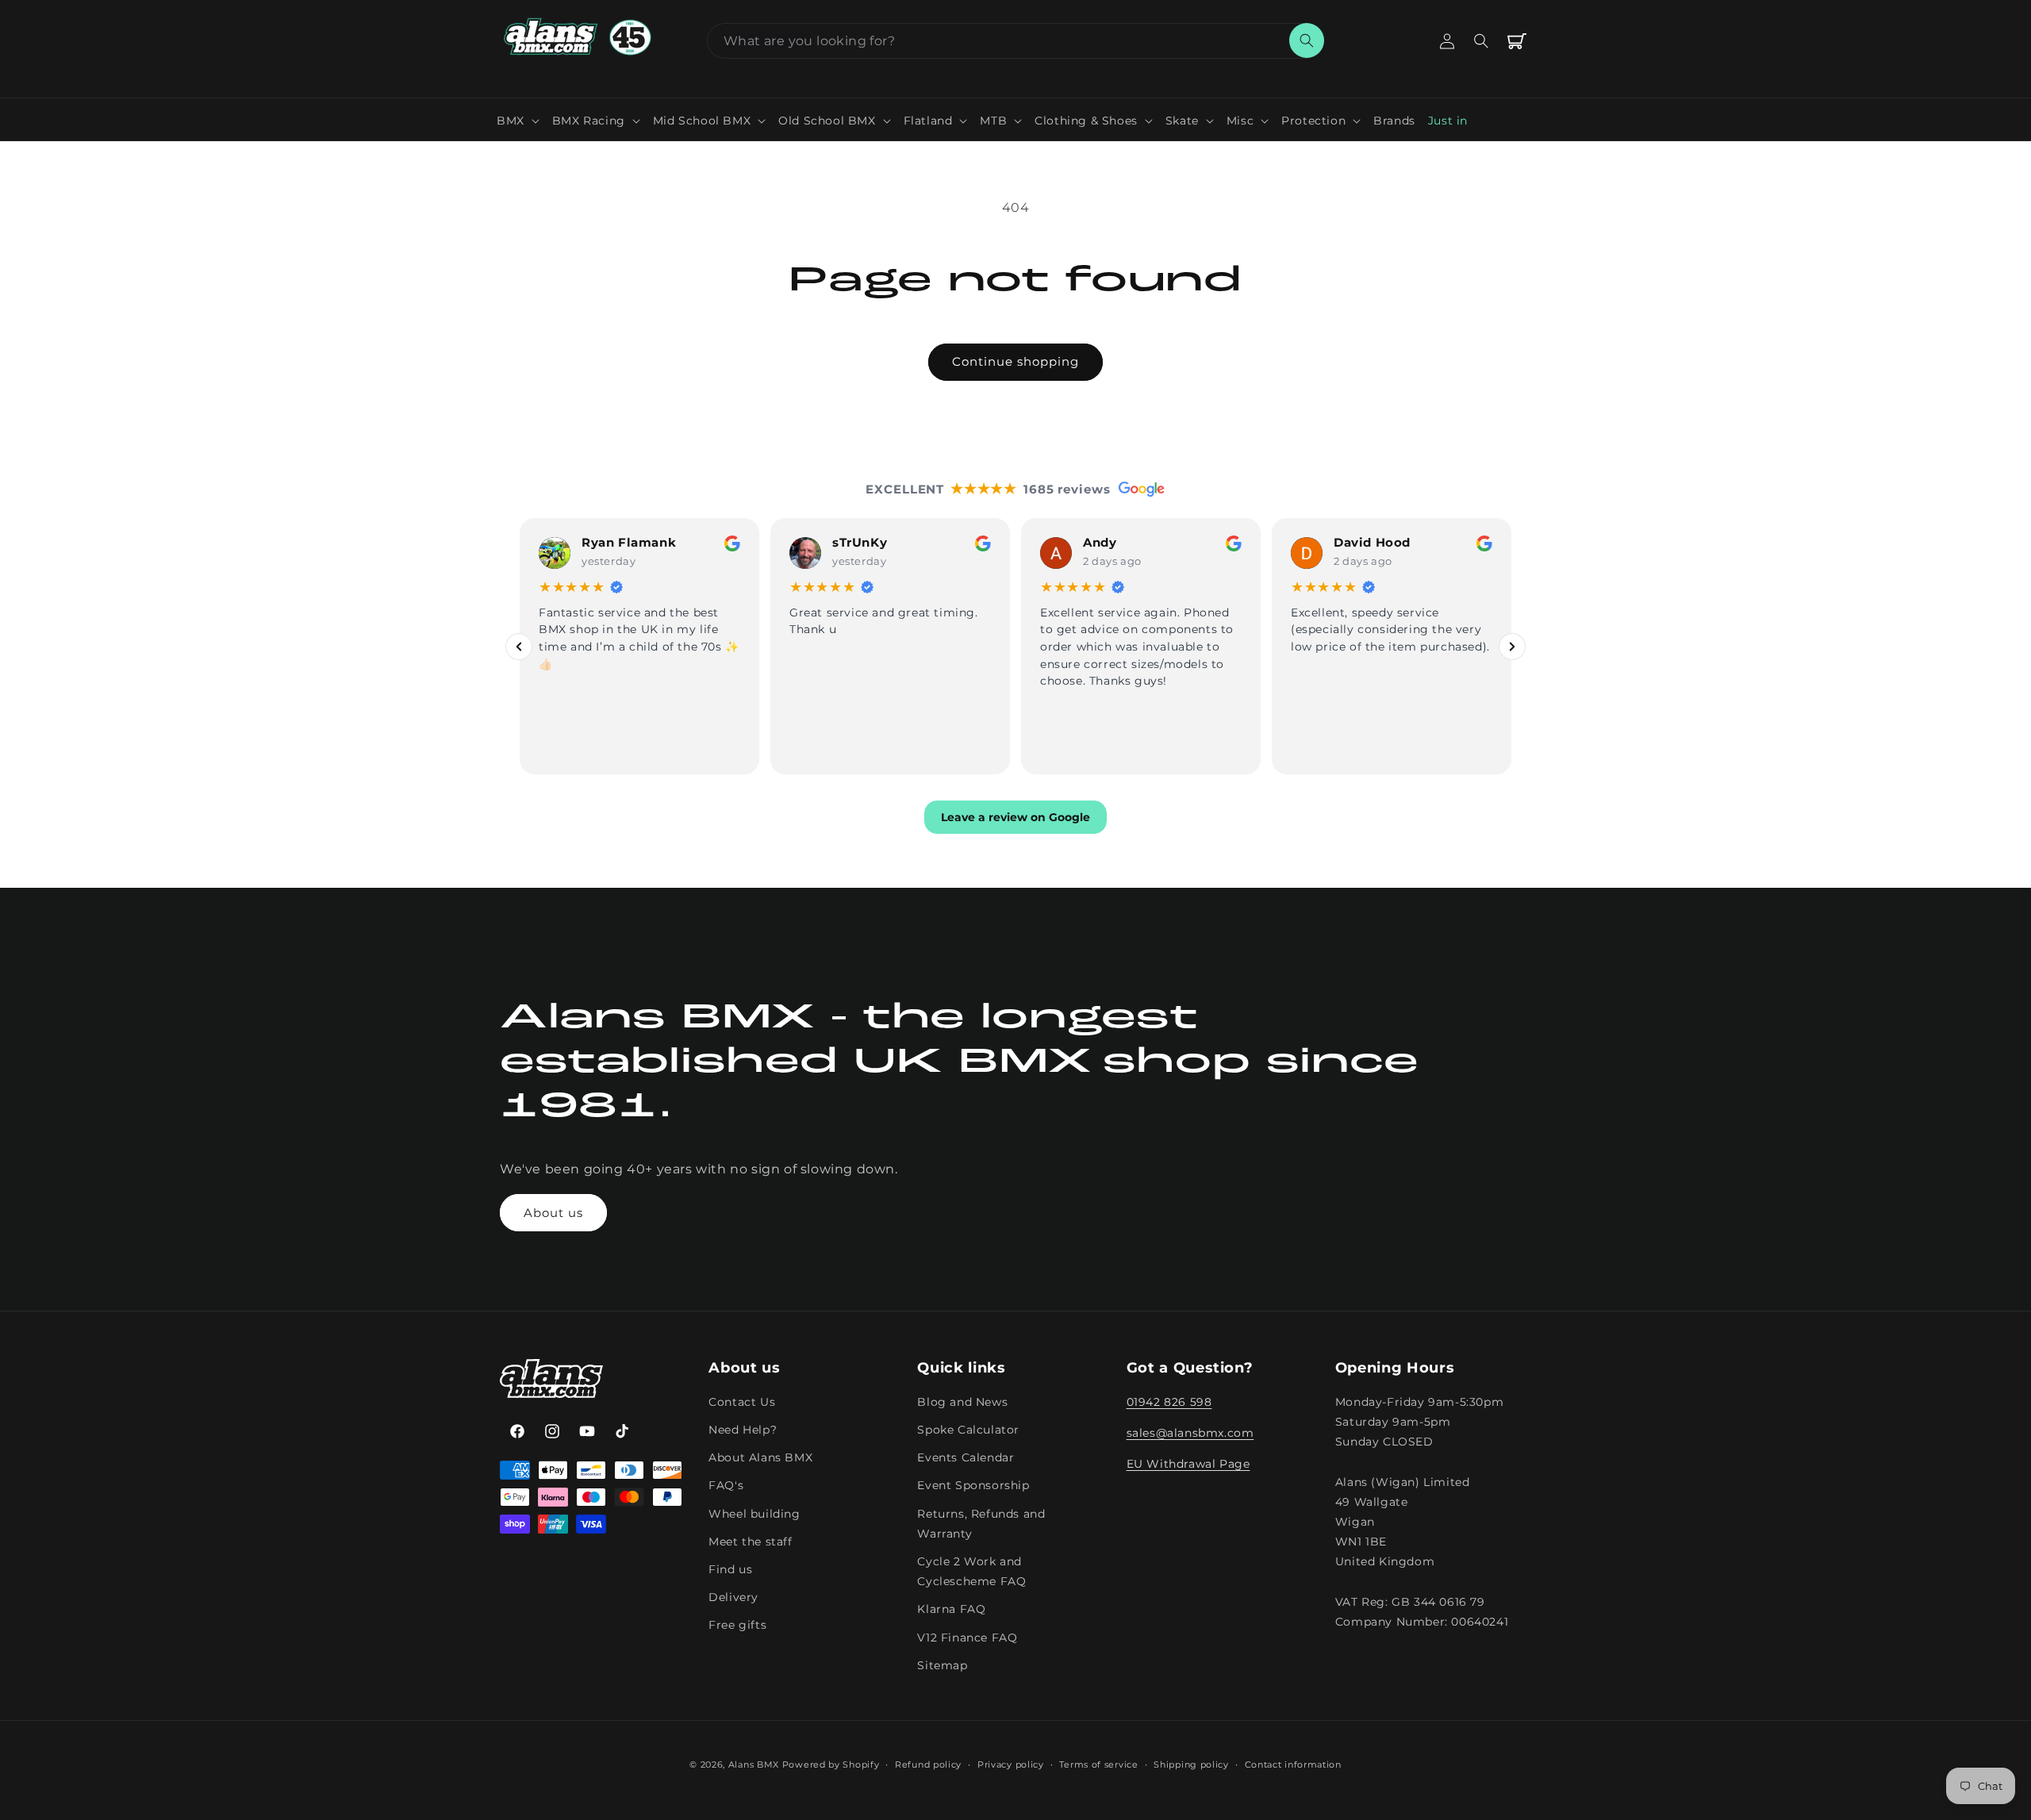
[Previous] (519, 646)
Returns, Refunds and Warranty (981, 1524)
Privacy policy (1011, 1764)
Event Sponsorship (973, 1486)
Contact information (1293, 1764)
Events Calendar (966, 1458)
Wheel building (754, 1514)
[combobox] (1015, 41)
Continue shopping (1015, 361)
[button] (518, 121)
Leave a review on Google (1015, 817)
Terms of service (1098, 1764)
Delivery (733, 1598)
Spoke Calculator (968, 1430)
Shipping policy (1191, 1764)
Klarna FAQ (951, 1610)
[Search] (1307, 40)
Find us (730, 1570)
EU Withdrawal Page (1188, 1465)
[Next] (1512, 646)
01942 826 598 (1169, 1403)
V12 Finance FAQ (967, 1638)
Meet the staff (750, 1542)
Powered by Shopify (831, 1764)
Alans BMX (754, 1764)
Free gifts (737, 1626)
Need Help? (743, 1430)
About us (553, 1213)
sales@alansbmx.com (1190, 1434)
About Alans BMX (760, 1458)
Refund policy (928, 1764)
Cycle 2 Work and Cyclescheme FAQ (971, 1572)
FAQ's (726, 1486)
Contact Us (742, 1403)
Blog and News (962, 1403)
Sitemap (942, 1665)
